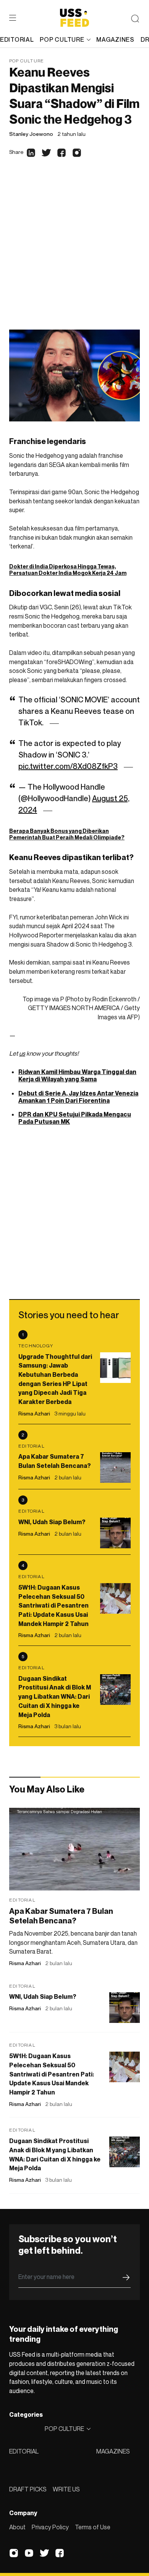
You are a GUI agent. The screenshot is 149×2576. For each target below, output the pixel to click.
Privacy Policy (50, 2527)
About (17, 2527)
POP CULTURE (62, 39)
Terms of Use (93, 2527)
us (22, 1053)
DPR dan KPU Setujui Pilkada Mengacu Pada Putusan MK (75, 1118)
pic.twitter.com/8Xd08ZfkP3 (68, 766)
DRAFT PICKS (28, 2489)
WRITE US (66, 2489)
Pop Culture (27, 61)
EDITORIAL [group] (17, 39)
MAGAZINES (113, 2451)
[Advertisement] (74, 251)
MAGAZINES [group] (115, 39)
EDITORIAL (24, 2451)
